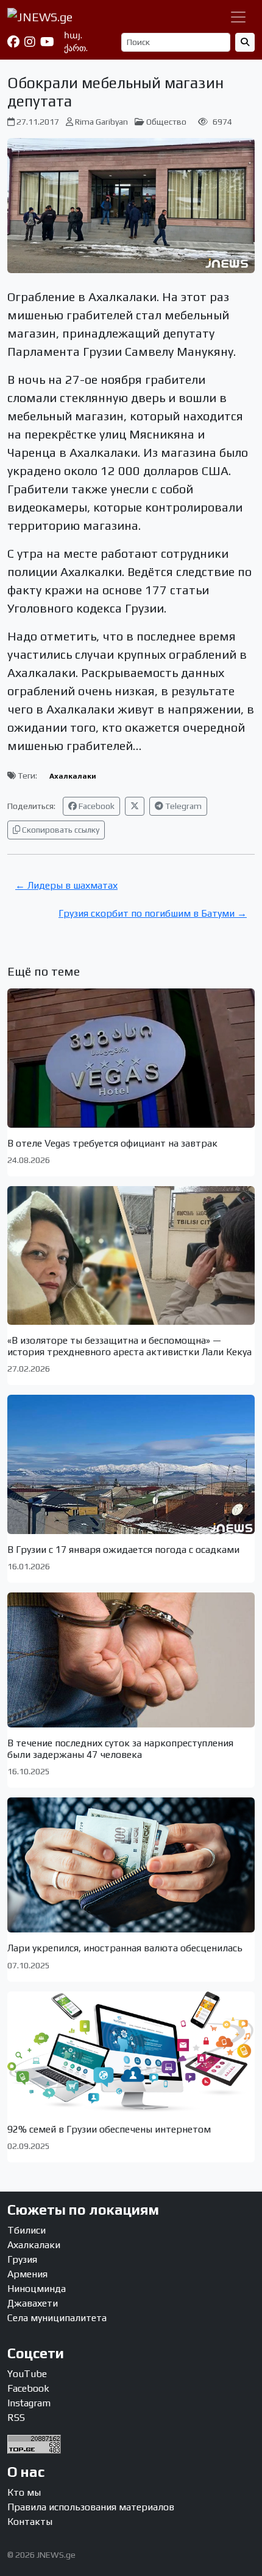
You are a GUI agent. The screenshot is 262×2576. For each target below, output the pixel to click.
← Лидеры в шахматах (66, 885)
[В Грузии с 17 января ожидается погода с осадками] (131, 1464)
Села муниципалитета (57, 2318)
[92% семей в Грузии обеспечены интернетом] (131, 2053)
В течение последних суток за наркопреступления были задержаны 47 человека (120, 1749)
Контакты (30, 2522)
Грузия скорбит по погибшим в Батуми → (153, 913)
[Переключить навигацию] (238, 17)
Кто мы (24, 2492)
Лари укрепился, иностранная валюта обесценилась (125, 1948)
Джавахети (33, 2303)
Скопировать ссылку (60, 830)
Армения (27, 2274)
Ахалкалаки (73, 776)
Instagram (29, 2403)
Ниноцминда (37, 2289)
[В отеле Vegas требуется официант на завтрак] (131, 1058)
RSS (16, 2418)
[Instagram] (30, 42)
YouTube (27, 2374)
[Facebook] (13, 42)
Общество (166, 122)
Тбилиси (27, 2230)
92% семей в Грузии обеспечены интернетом (109, 2129)
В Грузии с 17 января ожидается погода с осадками (123, 1550)
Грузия (22, 2259)
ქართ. (76, 48)
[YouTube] (47, 42)
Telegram (182, 806)
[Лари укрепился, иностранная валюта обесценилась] (131, 1865)
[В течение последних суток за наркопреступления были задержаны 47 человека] (131, 1660)
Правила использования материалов (91, 2507)
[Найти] (245, 42)
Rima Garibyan (101, 122)
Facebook (96, 806)
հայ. (73, 35)
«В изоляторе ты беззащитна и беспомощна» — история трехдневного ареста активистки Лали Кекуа (129, 1346)
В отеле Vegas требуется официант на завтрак (112, 1143)
